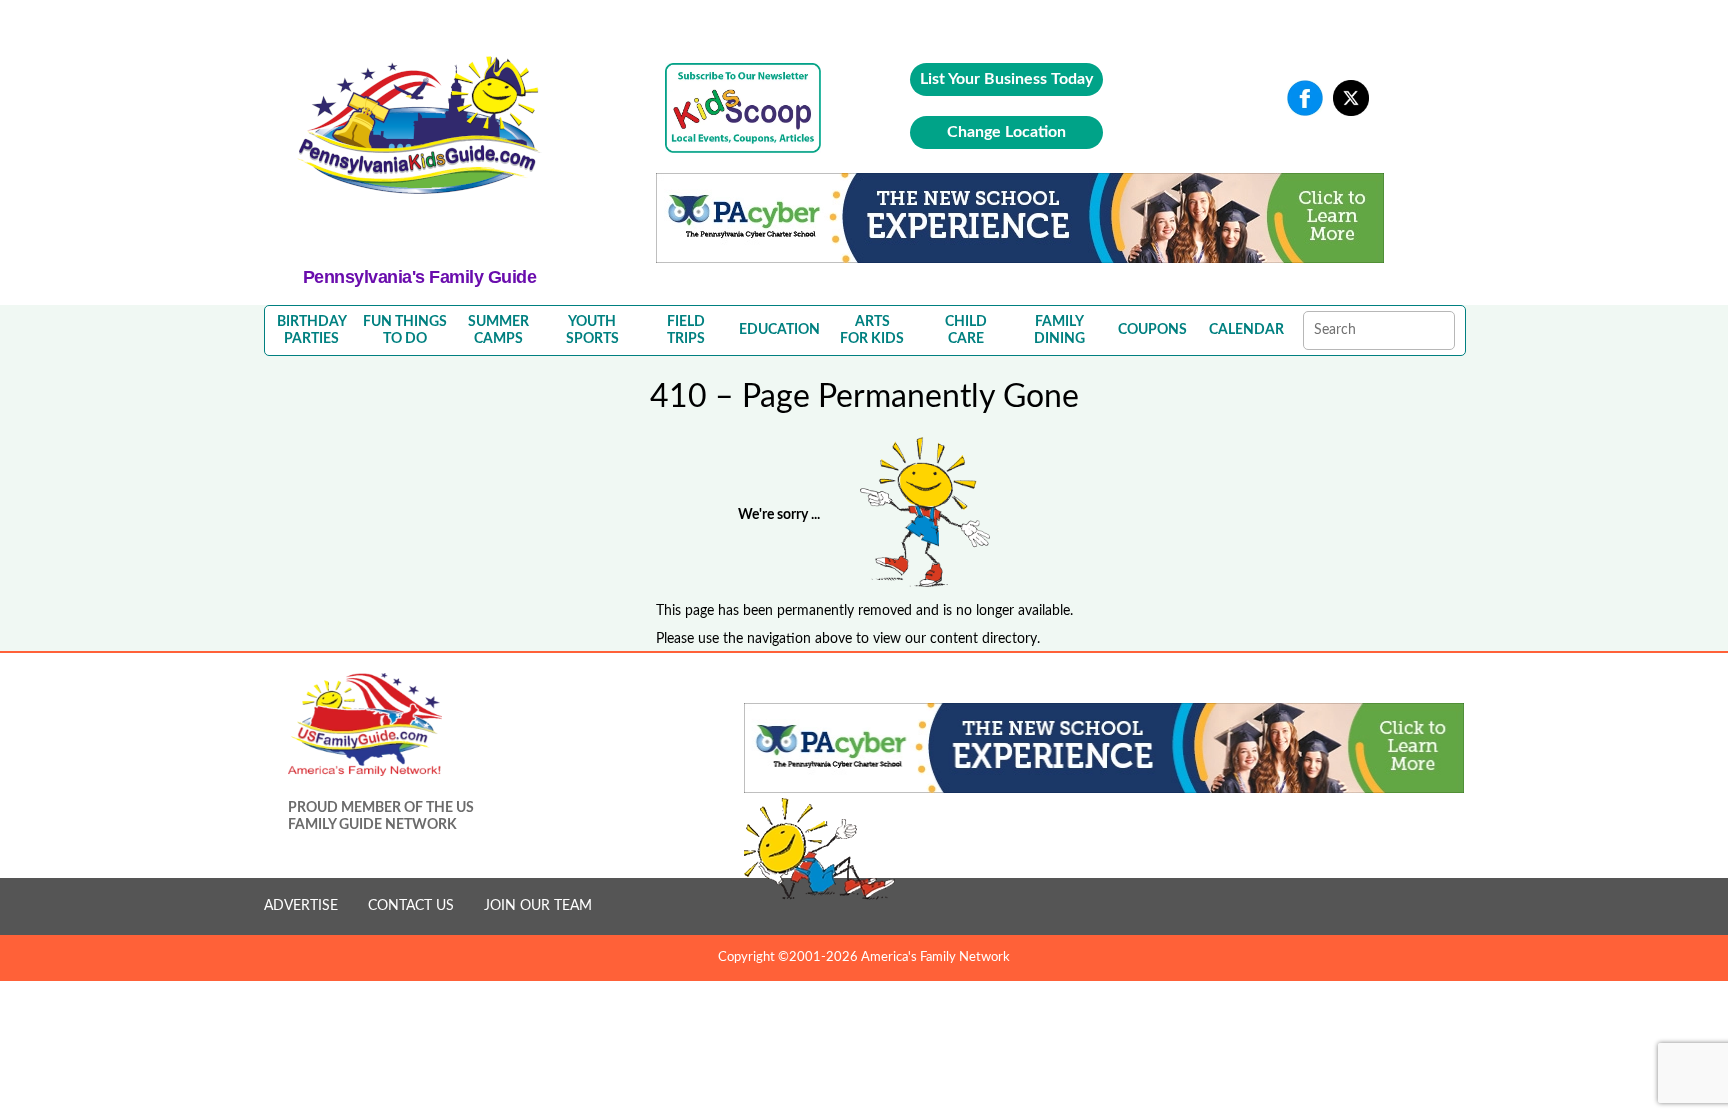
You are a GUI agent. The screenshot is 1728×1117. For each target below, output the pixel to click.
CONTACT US (411, 906)
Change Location (1006, 132)
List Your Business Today (1006, 79)
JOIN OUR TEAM (538, 906)
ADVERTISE (301, 906)
